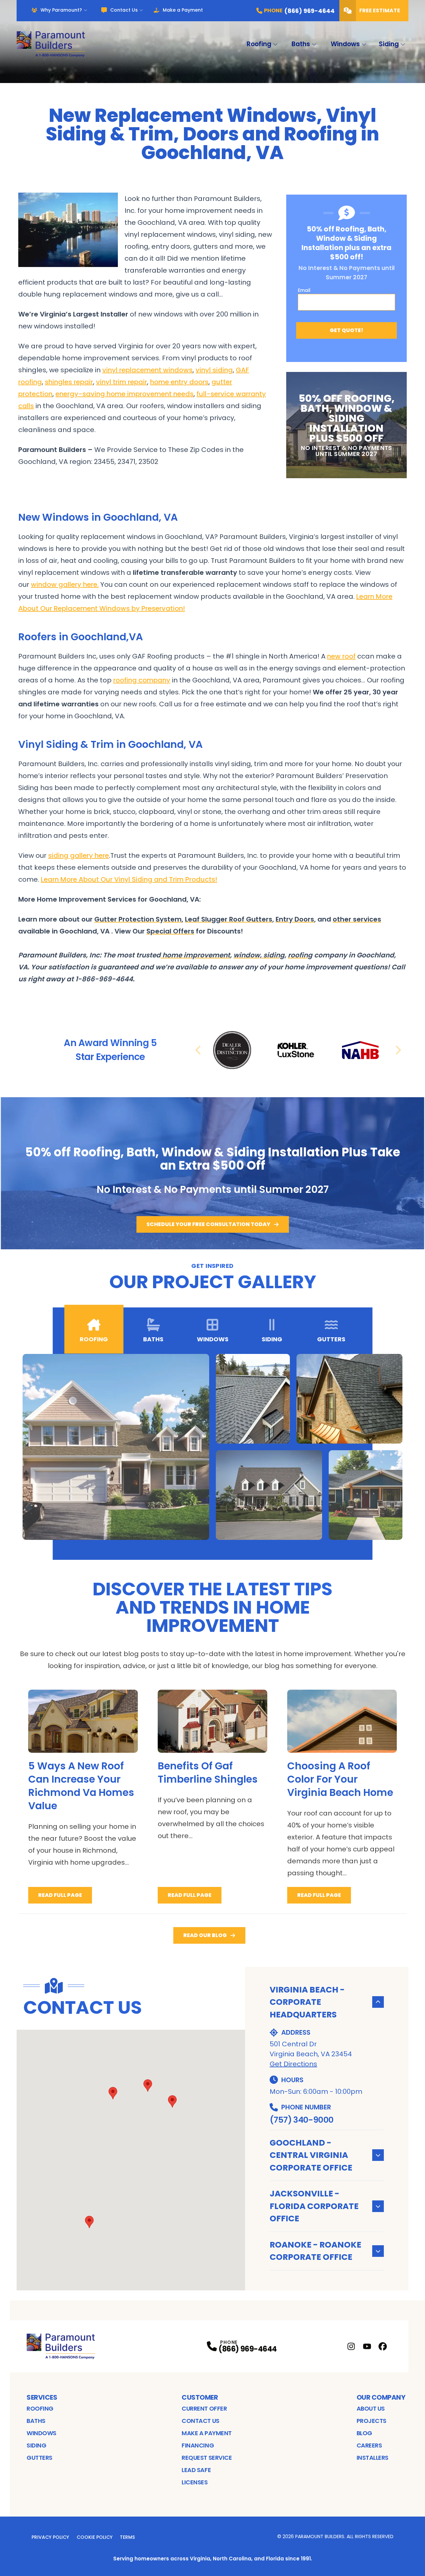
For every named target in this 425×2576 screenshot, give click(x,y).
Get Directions (293, 2064)
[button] (172, 2101)
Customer (200, 2397)
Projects (372, 2421)
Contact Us (124, 10)
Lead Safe (196, 2470)
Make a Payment (183, 10)
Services (42, 2397)
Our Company (381, 2397)
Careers (369, 2445)
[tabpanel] (213, 1447)
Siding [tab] (272, 1339)
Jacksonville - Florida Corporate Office (314, 2206)
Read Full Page (60, 1895)
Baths (301, 44)
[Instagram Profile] (351, 2346)
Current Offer (204, 2408)
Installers (373, 2458)
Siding (389, 44)
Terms (127, 2537)
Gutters (40, 2458)
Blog (364, 2433)
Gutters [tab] (331, 1339)
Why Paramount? (61, 10)
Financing (198, 2445)
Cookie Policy (95, 2537)
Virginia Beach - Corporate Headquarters (307, 2002)
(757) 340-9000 (301, 2120)
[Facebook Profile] (383, 2346)
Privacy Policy (50, 2537)
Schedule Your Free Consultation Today (208, 1224)
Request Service (207, 2458)
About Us (371, 2408)
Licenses (195, 2482)
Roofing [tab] (94, 1339)
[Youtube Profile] (367, 2346)
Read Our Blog (205, 1935)
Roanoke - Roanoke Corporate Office (315, 2251)
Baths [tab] (153, 1339)
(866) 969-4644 (248, 2349)
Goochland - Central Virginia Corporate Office (311, 2155)
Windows (345, 44)
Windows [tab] (213, 1339)
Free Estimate (380, 10)
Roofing (259, 44)
